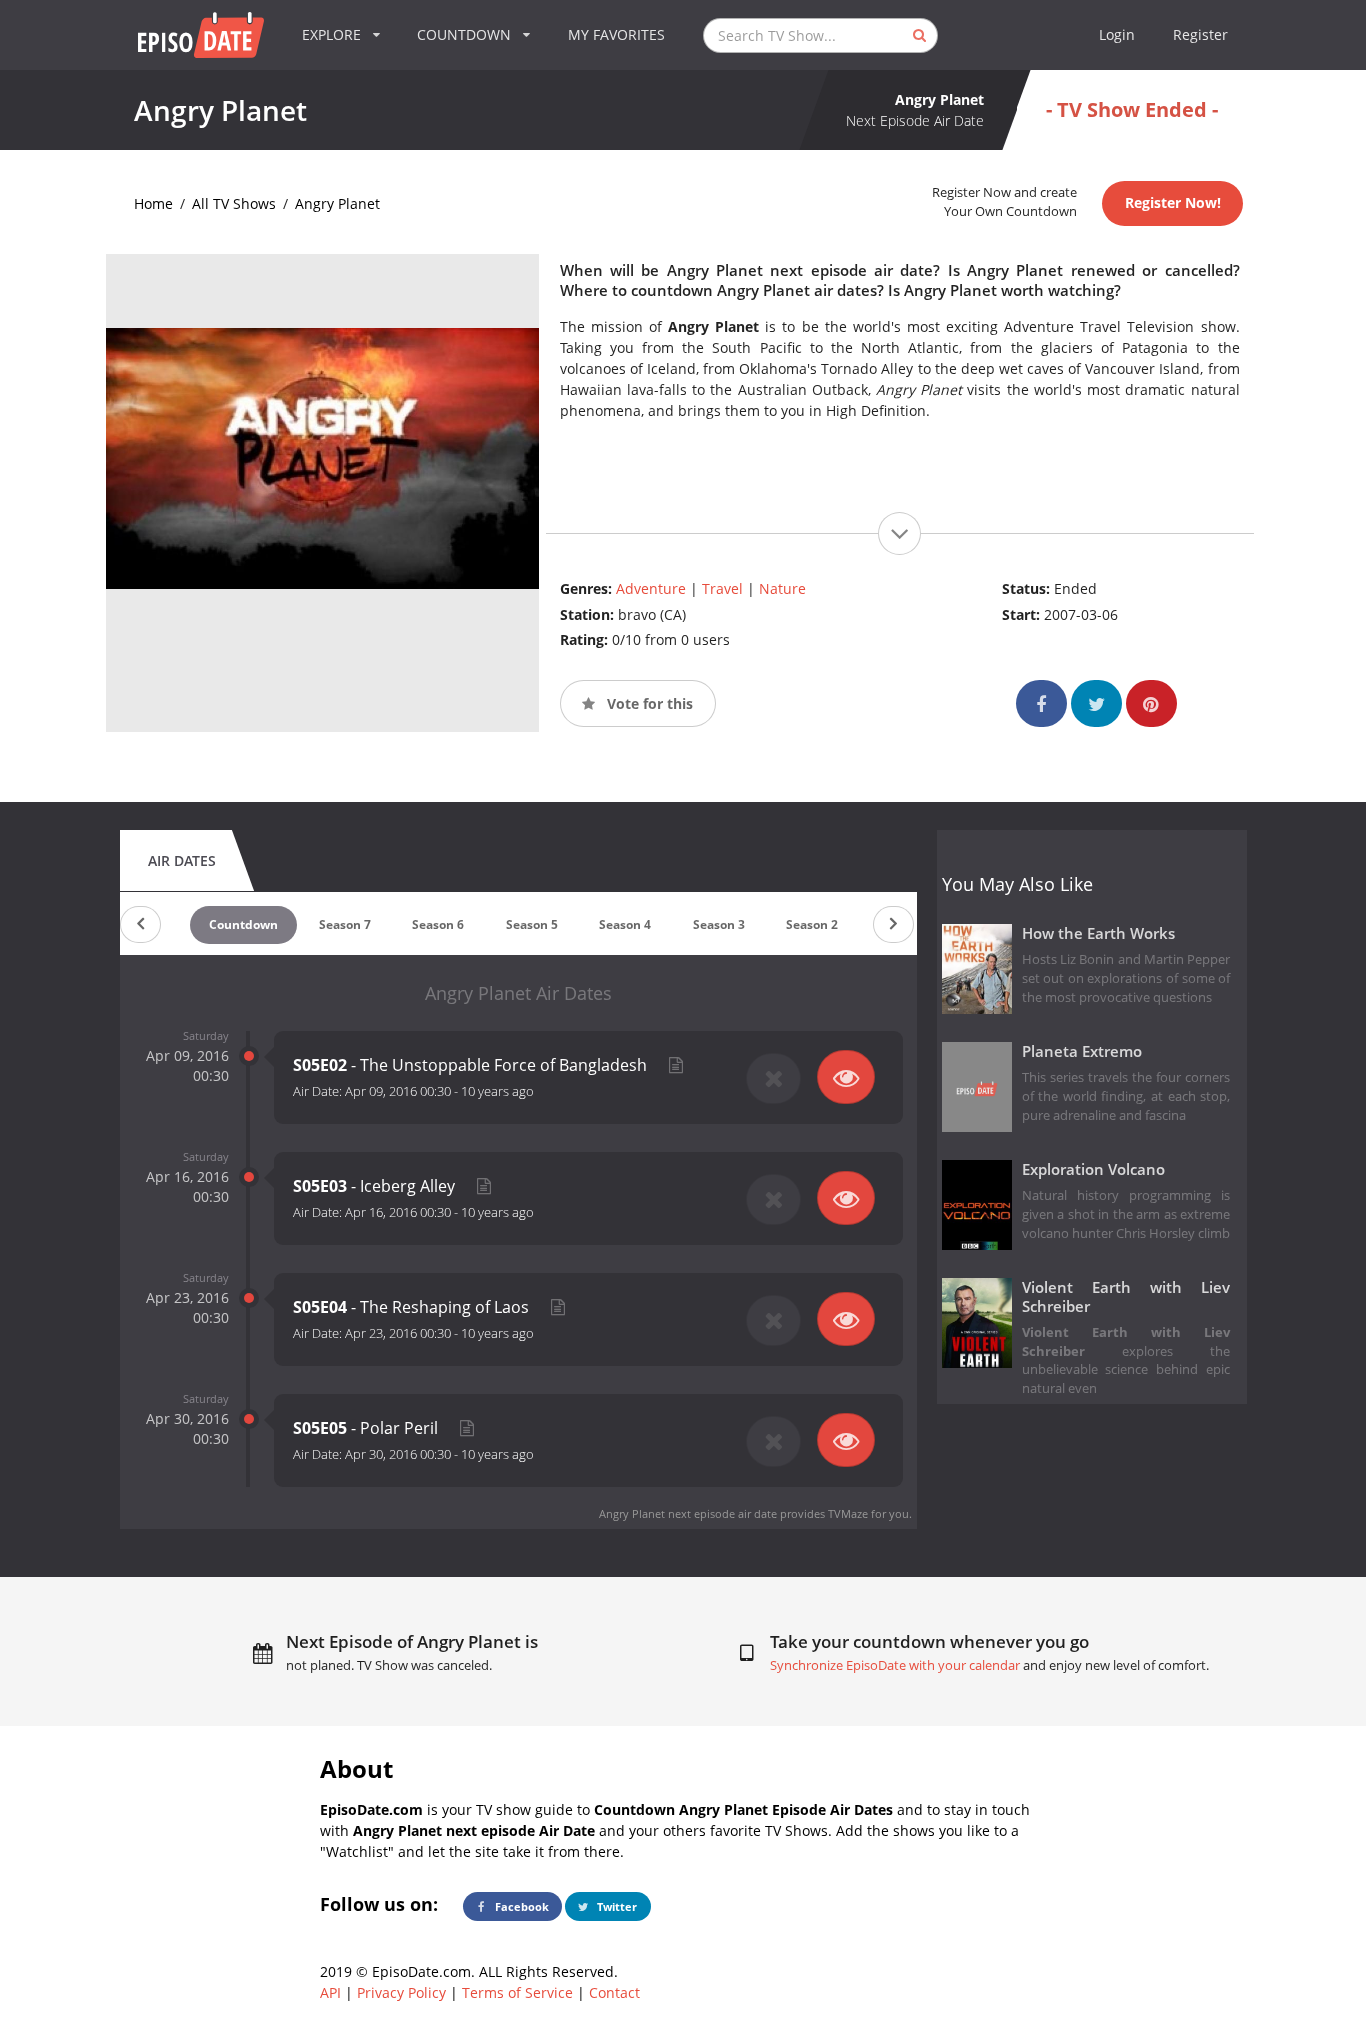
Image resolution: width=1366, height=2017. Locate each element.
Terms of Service (517, 1992)
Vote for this (648, 703)
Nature (782, 588)
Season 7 (345, 924)
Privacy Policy (401, 1992)
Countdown (243, 924)
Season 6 (438, 924)
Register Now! (1173, 202)
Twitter (615, 1906)
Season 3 (719, 924)
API (330, 1992)
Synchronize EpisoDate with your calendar (895, 1665)
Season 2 (812, 924)
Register (1200, 34)
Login (1117, 34)
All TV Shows (234, 203)
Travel (722, 588)
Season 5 (532, 924)
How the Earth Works (1098, 933)
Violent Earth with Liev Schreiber (1126, 1297)
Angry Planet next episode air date (688, 1513)
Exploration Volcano (1093, 1169)
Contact (614, 1992)
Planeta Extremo (1082, 1051)
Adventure (651, 588)
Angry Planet (337, 203)
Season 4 (625, 924)
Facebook (520, 1906)
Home (153, 203)
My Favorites (616, 34)
